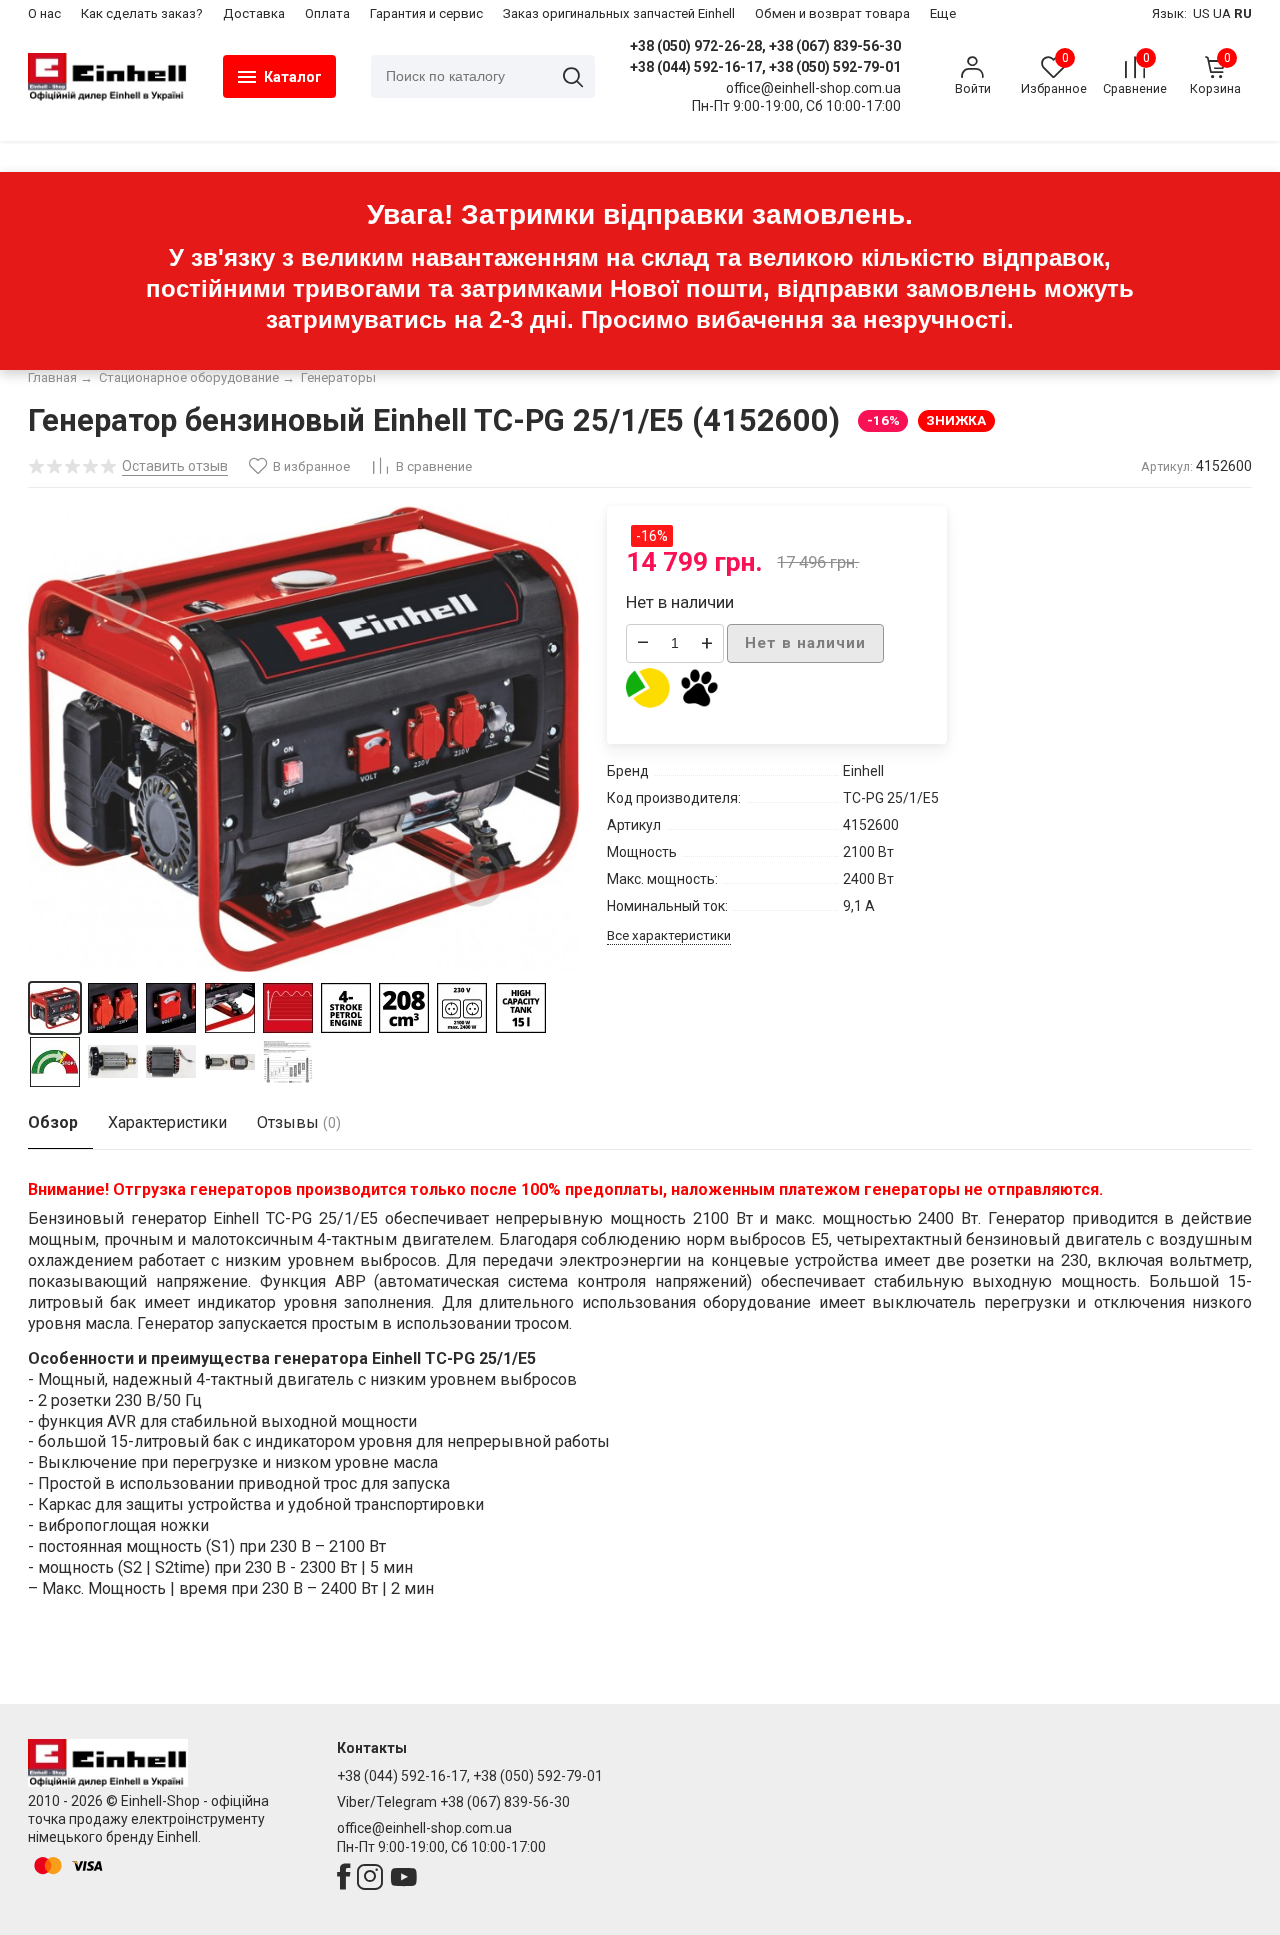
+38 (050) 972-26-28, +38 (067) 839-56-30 (765, 46)
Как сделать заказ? (142, 13)
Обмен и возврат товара (832, 13)
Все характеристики (669, 935)
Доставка (254, 13)
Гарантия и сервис (426, 13)
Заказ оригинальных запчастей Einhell (619, 13)
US (1201, 13)
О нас (44, 13)
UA (1222, 13)
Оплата (327, 13)
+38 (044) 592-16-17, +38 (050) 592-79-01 (765, 67)
